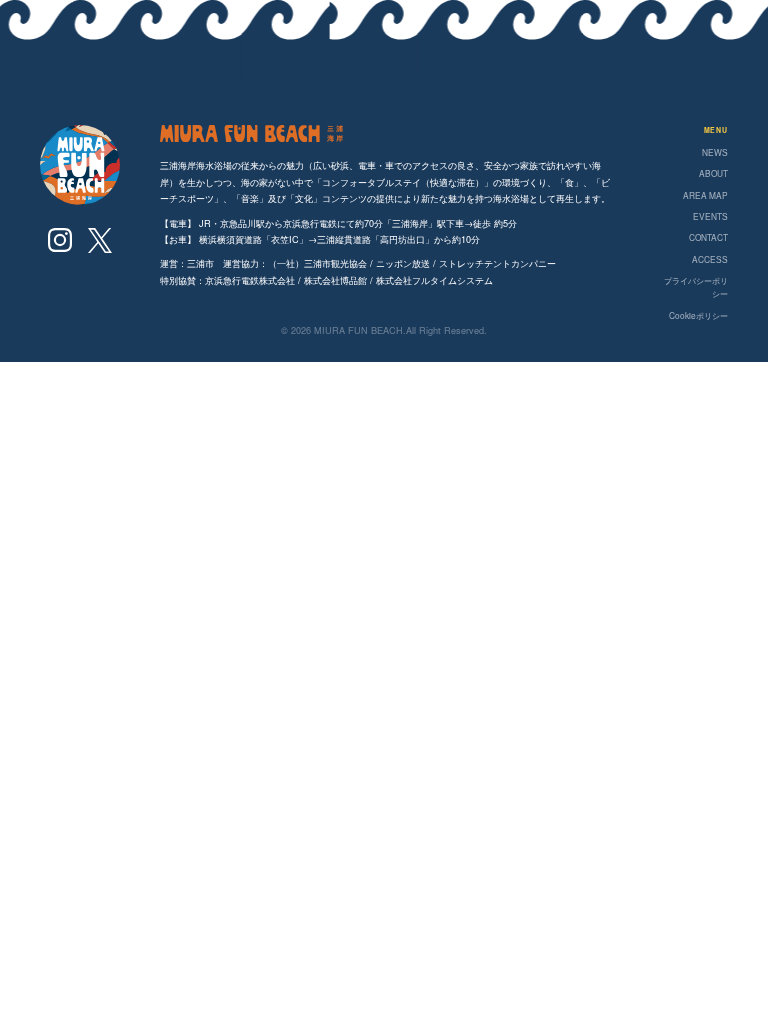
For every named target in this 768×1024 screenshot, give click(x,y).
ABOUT (713, 173)
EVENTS (710, 216)
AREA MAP (705, 195)
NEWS (715, 152)
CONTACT (708, 237)
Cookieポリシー (698, 315)
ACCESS (710, 259)
